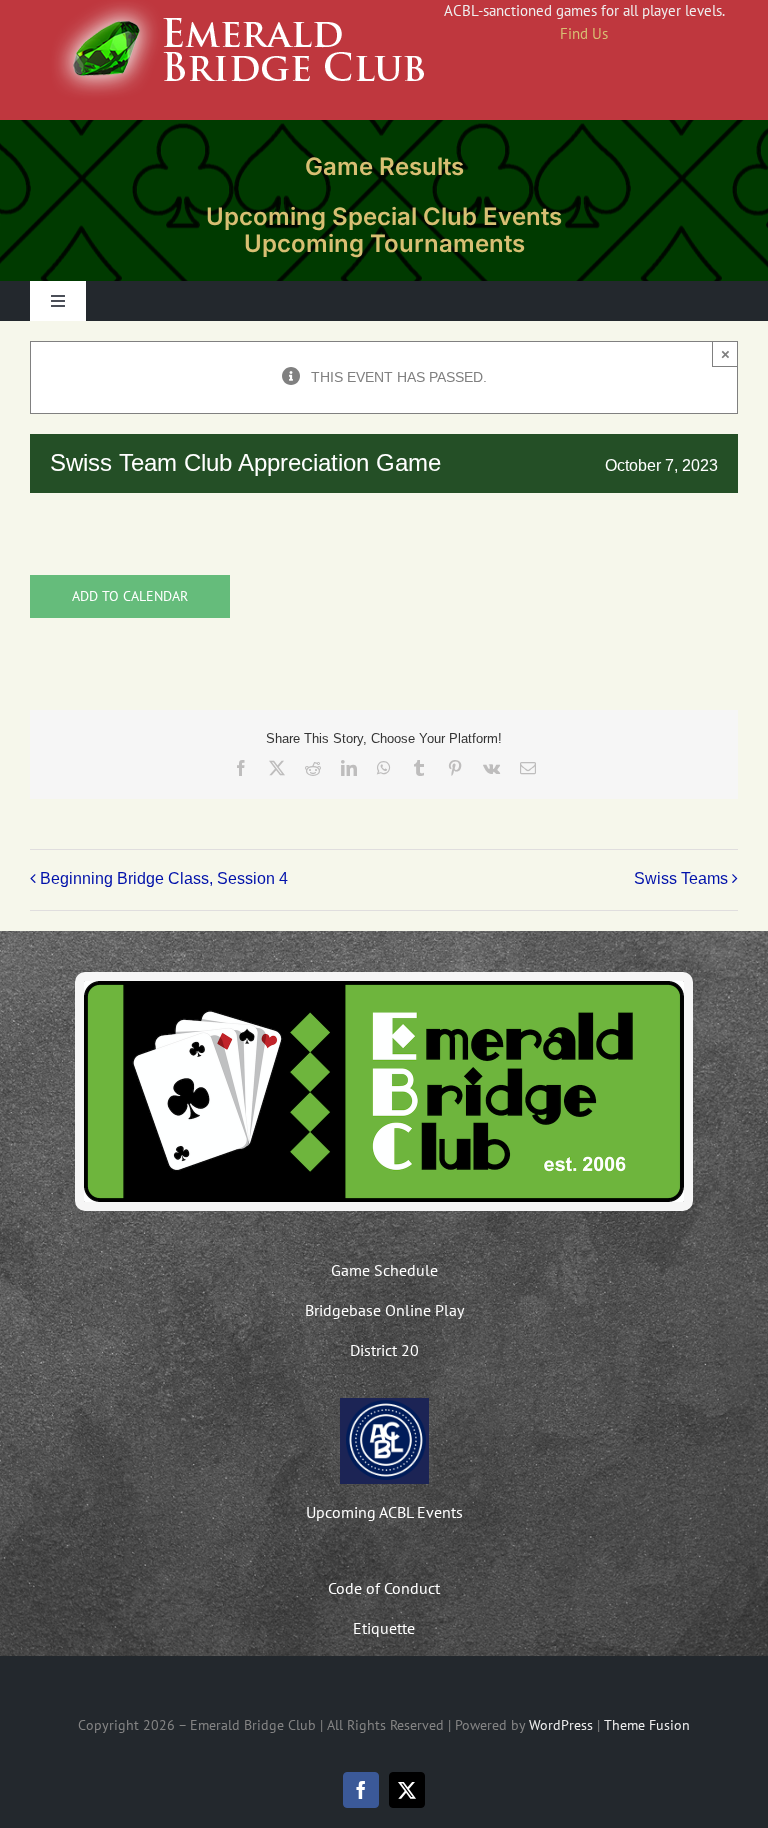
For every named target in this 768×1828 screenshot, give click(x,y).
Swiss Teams (681, 879)
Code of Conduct (384, 1588)
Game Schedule (384, 1270)
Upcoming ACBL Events (384, 1512)
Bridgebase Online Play (384, 1310)
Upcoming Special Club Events (384, 216)
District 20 (384, 1350)
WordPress (561, 1725)
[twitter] (407, 1790)
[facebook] (361, 1790)
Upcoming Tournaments (384, 243)
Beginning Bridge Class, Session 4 (164, 879)
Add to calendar (130, 596)
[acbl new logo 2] (384, 1405)
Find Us (584, 33)
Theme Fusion (647, 1725)
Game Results (384, 166)
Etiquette (384, 1628)
